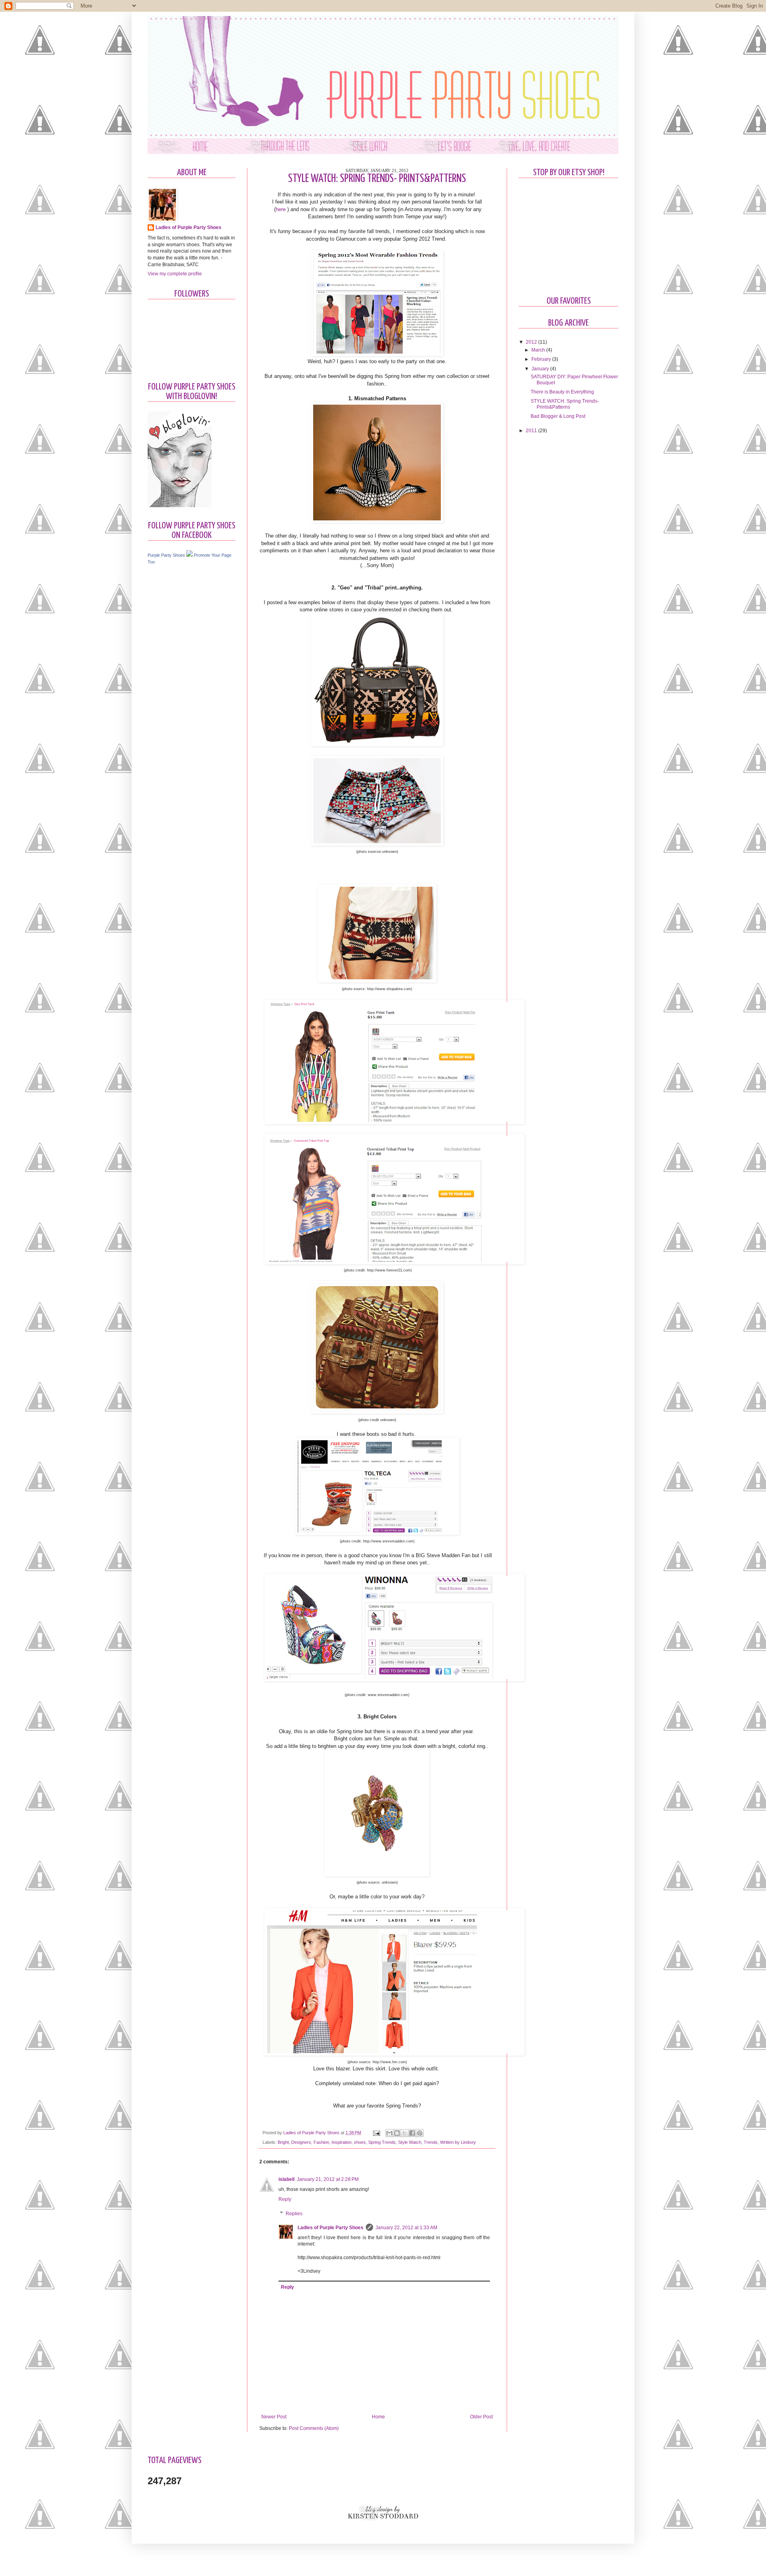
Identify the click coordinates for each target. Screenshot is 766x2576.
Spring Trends (382, 2142)
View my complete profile (175, 274)
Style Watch (410, 2142)
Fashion (321, 2142)
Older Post (481, 2417)
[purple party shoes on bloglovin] (180, 506)
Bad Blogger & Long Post (558, 416)
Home (378, 2417)
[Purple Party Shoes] (190, 555)
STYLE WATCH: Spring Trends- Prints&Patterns (565, 404)
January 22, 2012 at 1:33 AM (406, 2228)
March (539, 350)
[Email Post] (376, 2133)
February (542, 359)
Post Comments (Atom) (314, 2428)
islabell (286, 2179)
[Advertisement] (180, 697)
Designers (301, 2142)
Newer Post (274, 2417)
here (281, 209)
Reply (285, 2199)
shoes (360, 2142)
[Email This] (389, 2133)
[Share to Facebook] (412, 2133)
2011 (532, 431)
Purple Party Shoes (166, 555)
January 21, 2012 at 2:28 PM (328, 2179)
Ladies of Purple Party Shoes (312, 2133)
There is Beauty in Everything (562, 392)
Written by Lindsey (458, 2142)
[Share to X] (405, 2133)
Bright (283, 2142)
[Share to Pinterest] (420, 2133)
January (541, 369)
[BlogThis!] (397, 2133)
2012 (532, 342)
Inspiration (342, 2142)
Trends (431, 2142)
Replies (294, 2214)
